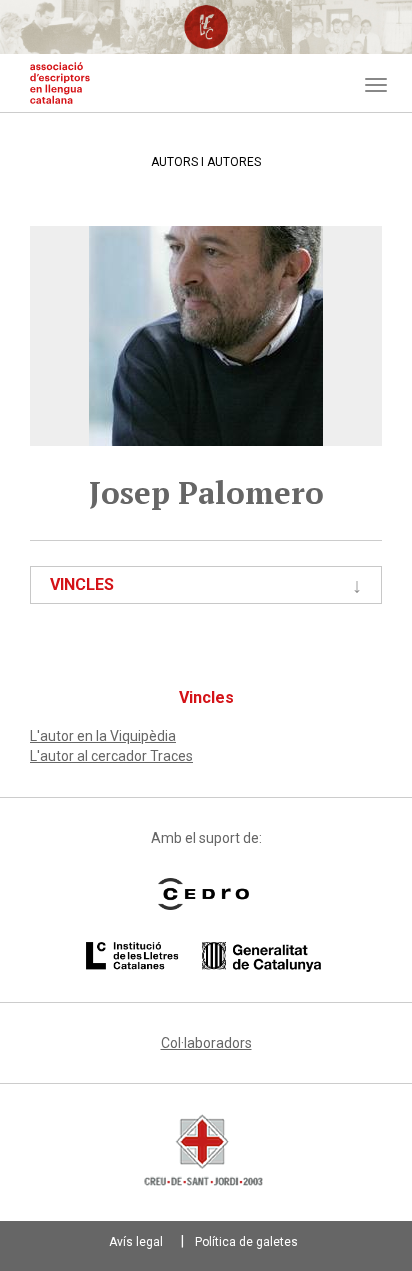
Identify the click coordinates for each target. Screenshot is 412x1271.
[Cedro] (203, 894)
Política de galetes (246, 1242)
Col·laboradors (206, 1043)
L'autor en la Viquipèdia (103, 736)
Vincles (82, 584)
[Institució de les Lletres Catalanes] (203, 957)
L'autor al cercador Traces (111, 756)
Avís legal (136, 1242)
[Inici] (60, 83)
